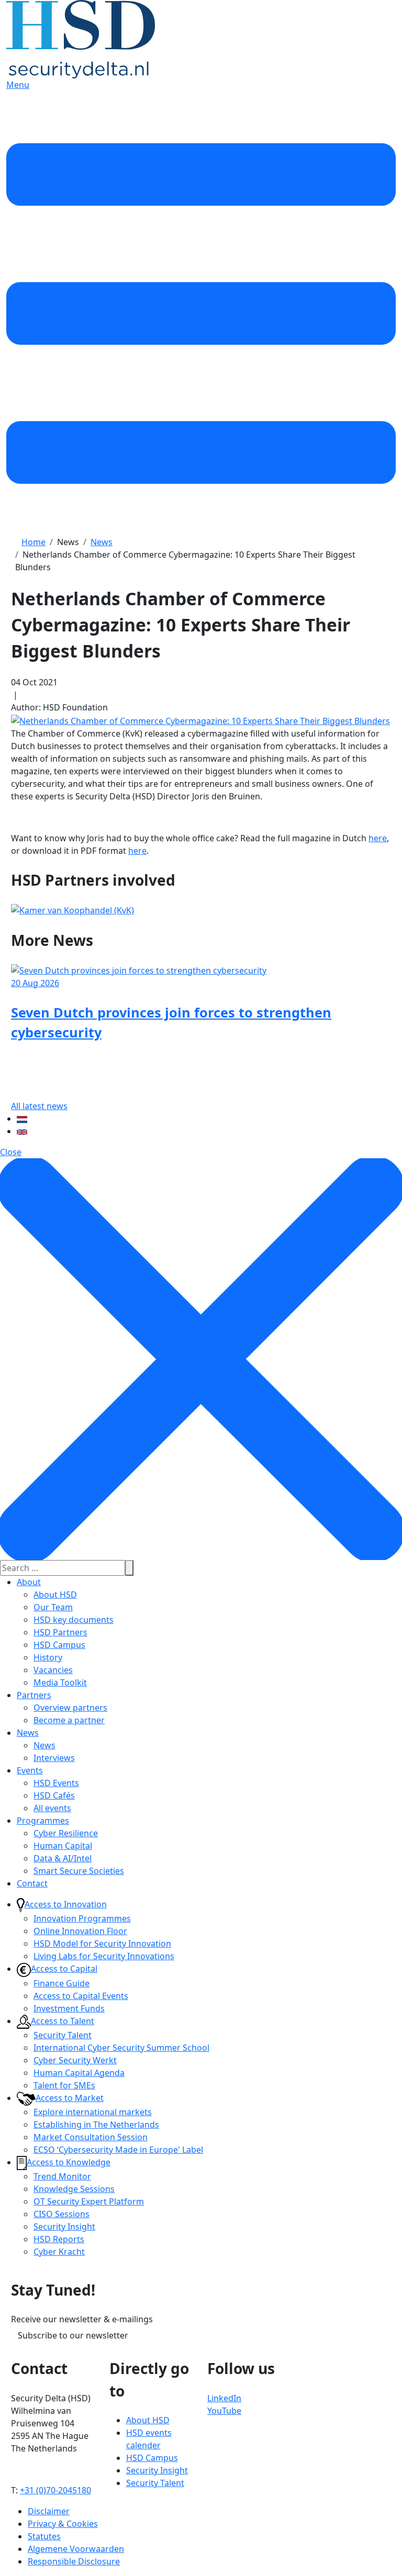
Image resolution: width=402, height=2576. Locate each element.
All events (52, 1808)
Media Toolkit (60, 1682)
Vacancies (53, 1670)
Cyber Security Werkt (75, 2060)
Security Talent (63, 2035)
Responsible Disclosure (74, 2561)
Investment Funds (69, 2008)
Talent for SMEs (64, 2085)
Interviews (54, 1758)
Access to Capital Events (81, 1996)
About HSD (55, 1595)
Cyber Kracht (59, 2252)
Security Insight (64, 2227)
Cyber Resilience (66, 1833)
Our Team (53, 1607)
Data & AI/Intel (63, 1858)
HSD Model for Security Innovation (102, 1944)
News (28, 1733)
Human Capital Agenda (79, 2073)
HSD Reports (59, 2239)
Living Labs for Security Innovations (104, 1956)
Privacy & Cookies (63, 2524)
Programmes (43, 1821)
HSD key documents (74, 1620)
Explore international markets (93, 2112)
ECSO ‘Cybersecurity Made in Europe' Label (118, 2150)
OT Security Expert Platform (89, 2201)
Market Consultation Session (91, 2137)
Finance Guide (62, 1983)
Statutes (44, 2536)
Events (30, 1770)
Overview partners (70, 1708)
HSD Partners (60, 1632)
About (29, 1582)
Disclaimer (49, 2511)
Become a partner (69, 1720)
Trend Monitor (62, 2176)
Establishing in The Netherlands (96, 2125)
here (378, 838)
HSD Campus (59, 1645)
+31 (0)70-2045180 (55, 2490)
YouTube (224, 2411)
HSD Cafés (54, 1795)
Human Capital (63, 1846)
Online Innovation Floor (80, 1931)
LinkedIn (224, 2398)
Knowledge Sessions (74, 2189)
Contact (32, 1883)
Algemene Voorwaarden (76, 2549)
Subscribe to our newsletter (73, 2335)
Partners (34, 1695)
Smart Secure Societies (79, 1871)
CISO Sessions (62, 2214)
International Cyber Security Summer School (121, 2048)
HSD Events (56, 1783)
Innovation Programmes (82, 1918)
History (48, 1657)
